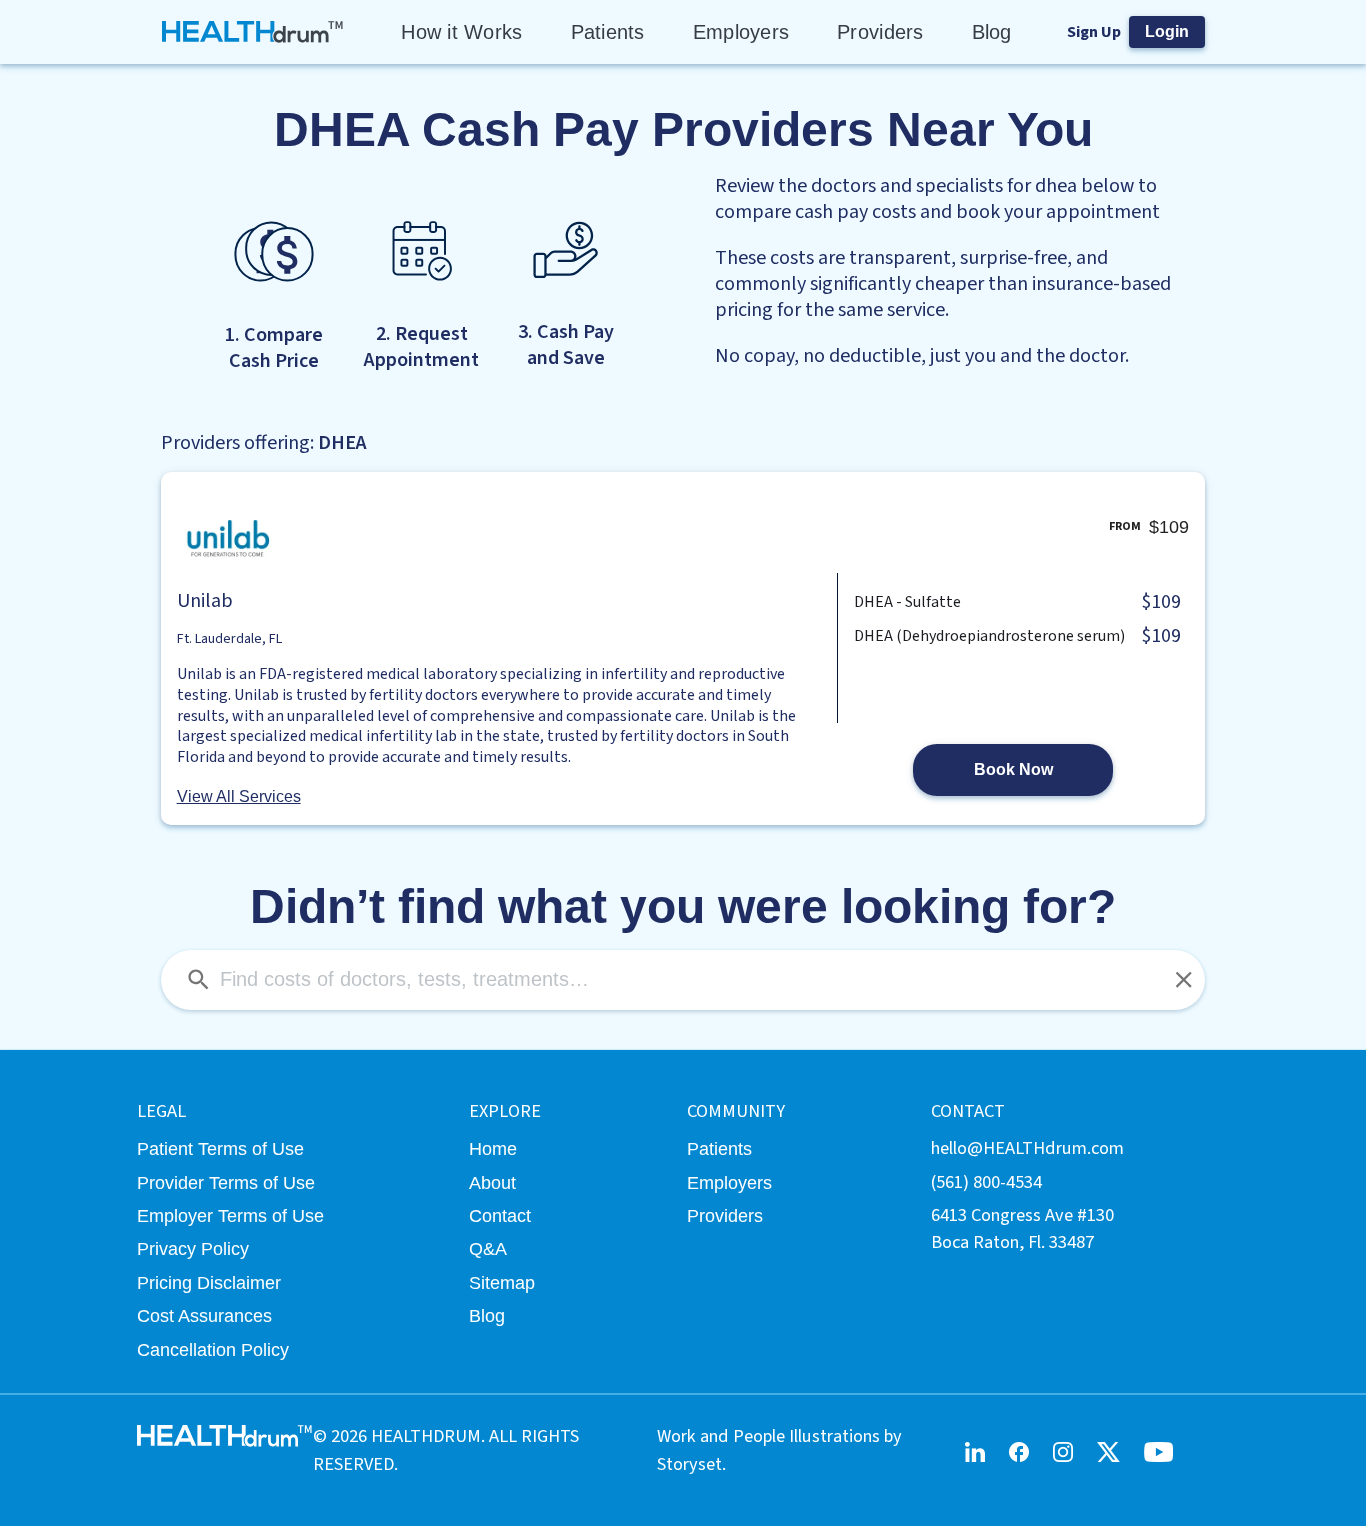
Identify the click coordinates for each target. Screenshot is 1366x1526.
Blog (992, 32)
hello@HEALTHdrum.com (1027, 1148)
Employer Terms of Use (230, 1215)
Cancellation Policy (213, 1349)
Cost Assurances (204, 1315)
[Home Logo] (253, 32)
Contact (500, 1215)
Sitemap (502, 1282)
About (492, 1182)
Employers (741, 32)
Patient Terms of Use (220, 1148)
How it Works (461, 32)
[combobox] (683, 980)
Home (493, 1148)
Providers (880, 32)
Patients (608, 32)
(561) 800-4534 (986, 1182)
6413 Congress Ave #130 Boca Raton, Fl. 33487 (1022, 1228)
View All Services (239, 796)
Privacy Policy (193, 1248)
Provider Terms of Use (226, 1182)
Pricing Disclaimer (209, 1282)
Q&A (488, 1248)
